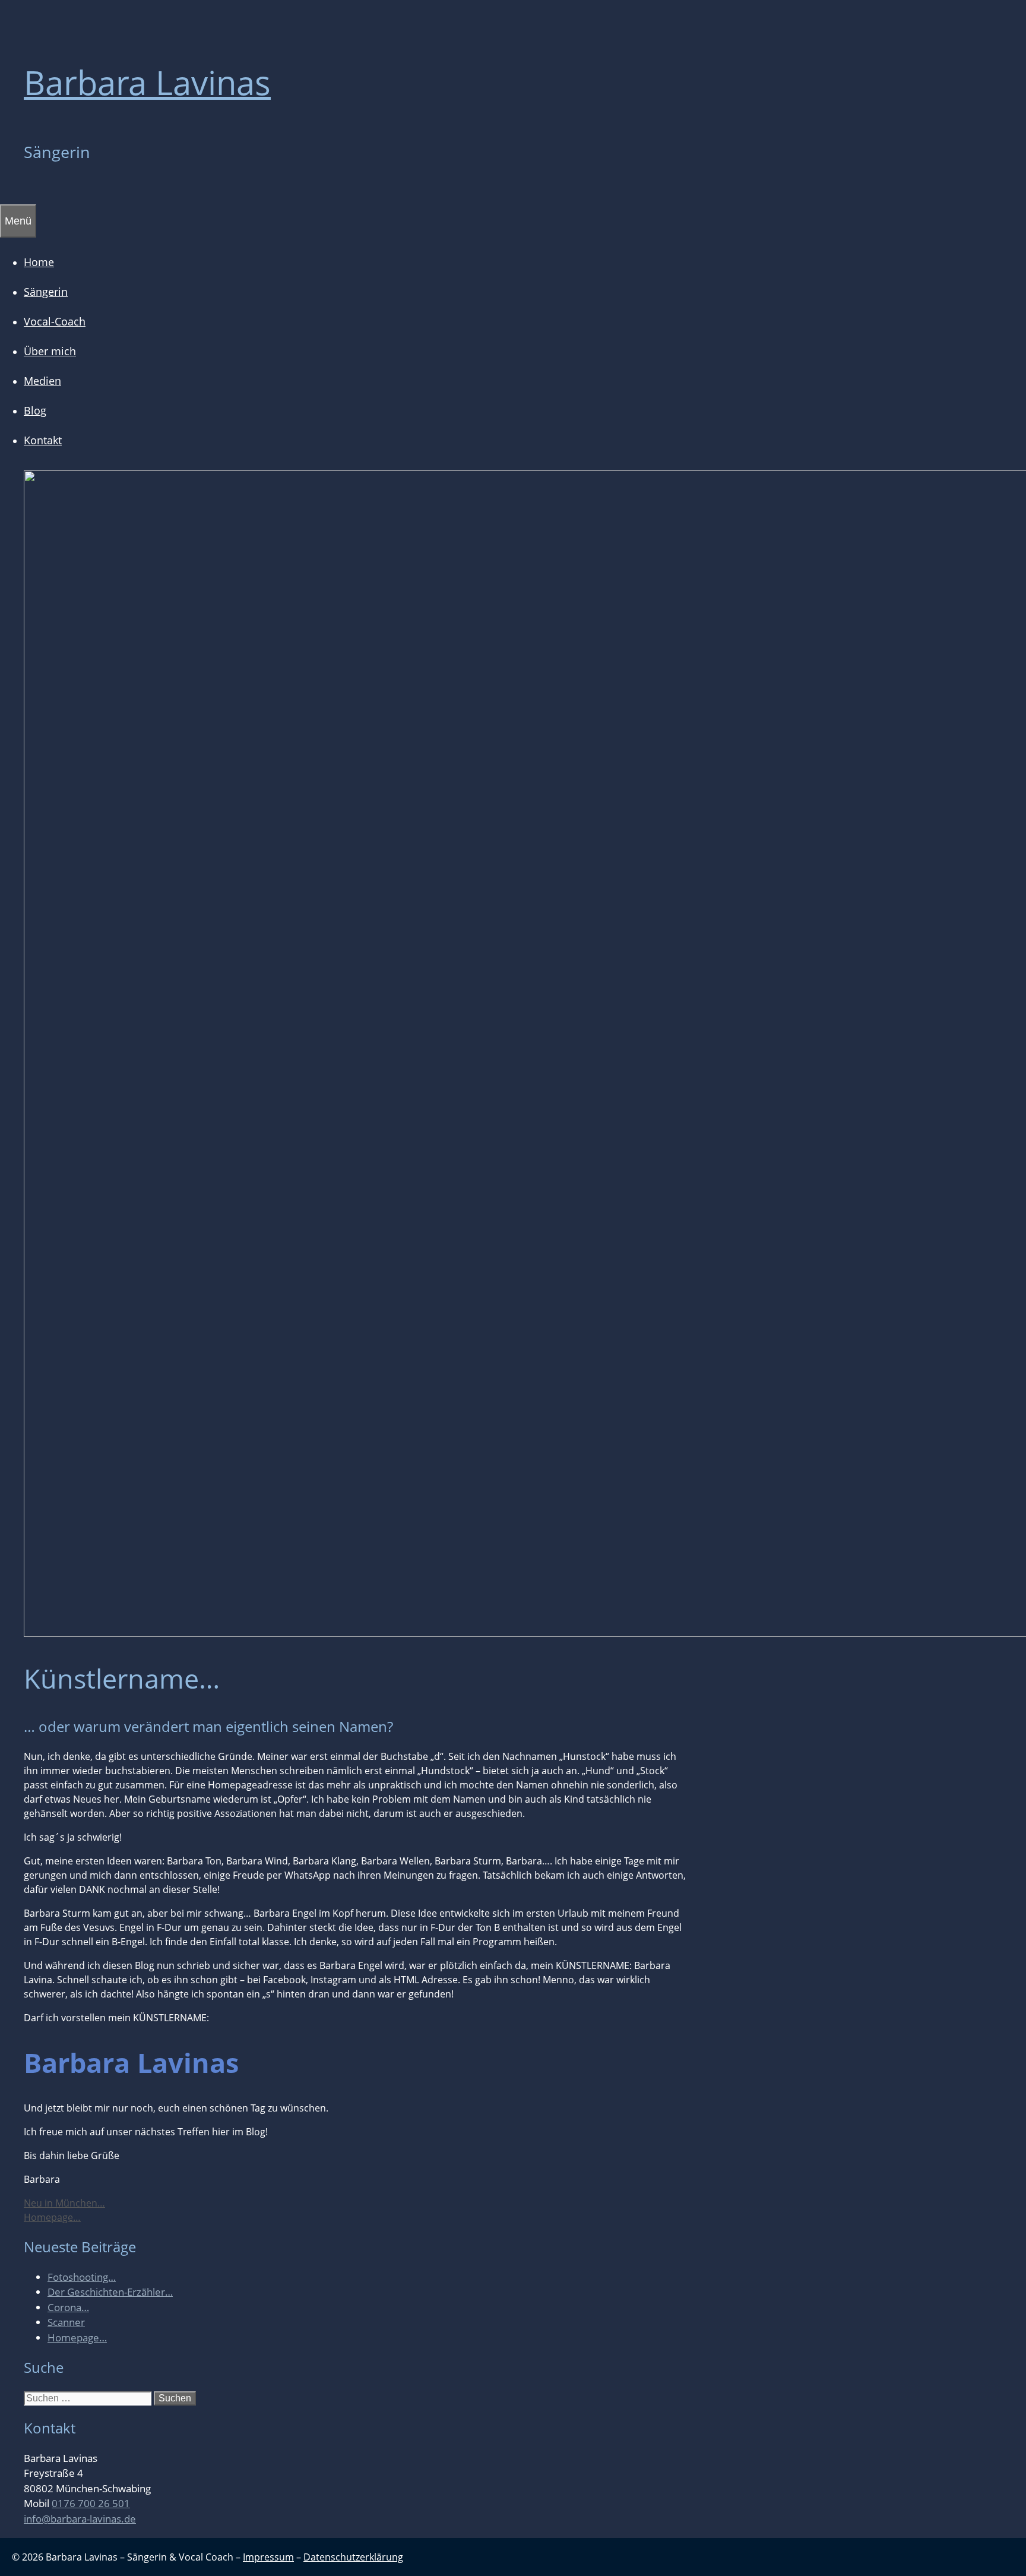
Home (39, 262)
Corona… (68, 2307)
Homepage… (52, 2217)
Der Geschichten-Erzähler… (110, 2292)
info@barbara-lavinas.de (80, 2519)
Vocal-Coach (55, 321)
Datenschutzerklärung (353, 2557)
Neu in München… (64, 2203)
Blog (35, 410)
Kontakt (43, 440)
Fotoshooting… (82, 2277)
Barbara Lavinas (147, 82)
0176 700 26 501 (91, 2503)
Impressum (268, 2557)
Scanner (66, 2322)
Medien (42, 381)
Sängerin (46, 292)
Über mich (50, 351)
